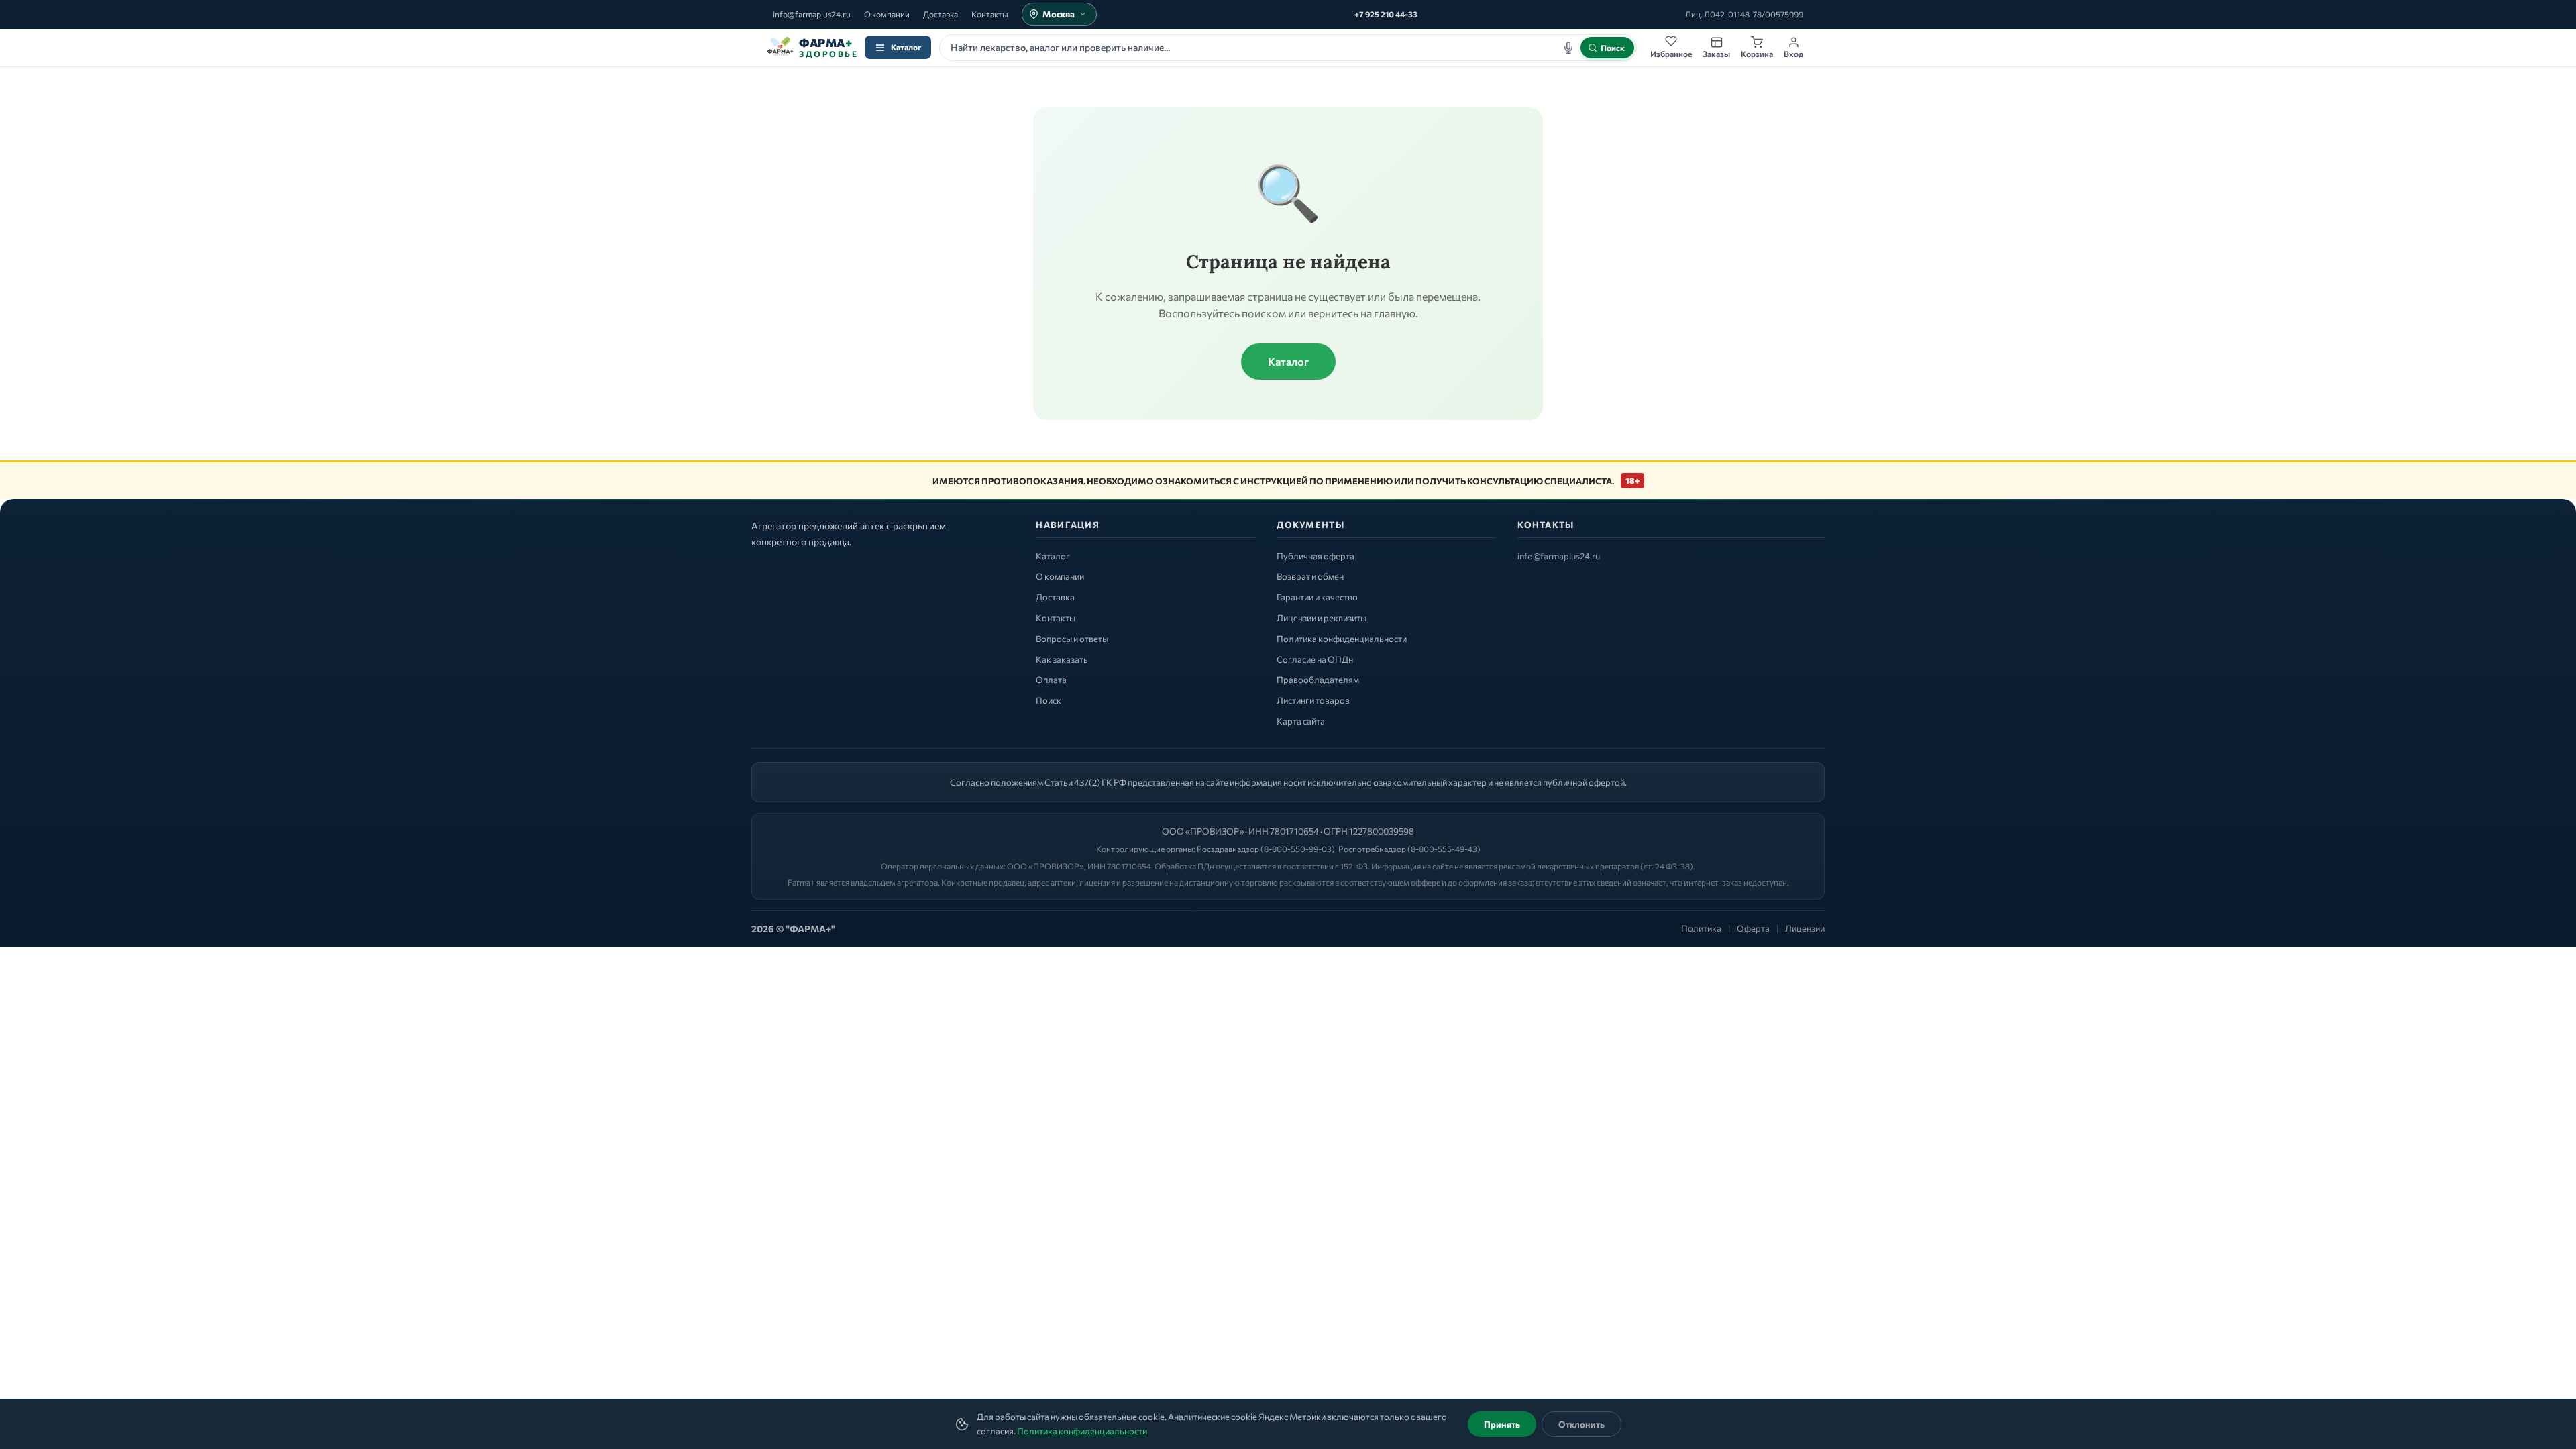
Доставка (941, 14)
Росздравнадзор (1228, 849)
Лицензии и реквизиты (1322, 618)
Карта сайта (1301, 721)
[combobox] (1288, 48)
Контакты (990, 14)
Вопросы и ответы (1072, 639)
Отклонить (1581, 1424)
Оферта (1753, 928)
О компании (887, 14)
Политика (1701, 928)
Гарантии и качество (1317, 597)
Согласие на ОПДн (1315, 659)
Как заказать (1062, 659)
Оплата (1051, 680)
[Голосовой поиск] (1568, 48)
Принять (1502, 1424)
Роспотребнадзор (1372, 849)
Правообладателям (1318, 680)
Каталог (906, 47)
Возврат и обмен (1310, 576)
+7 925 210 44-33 (1386, 14)
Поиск (1049, 700)
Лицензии (1805, 928)
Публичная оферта (1316, 556)
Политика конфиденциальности (1082, 1431)
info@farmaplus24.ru (812, 14)
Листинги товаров (1313, 700)
